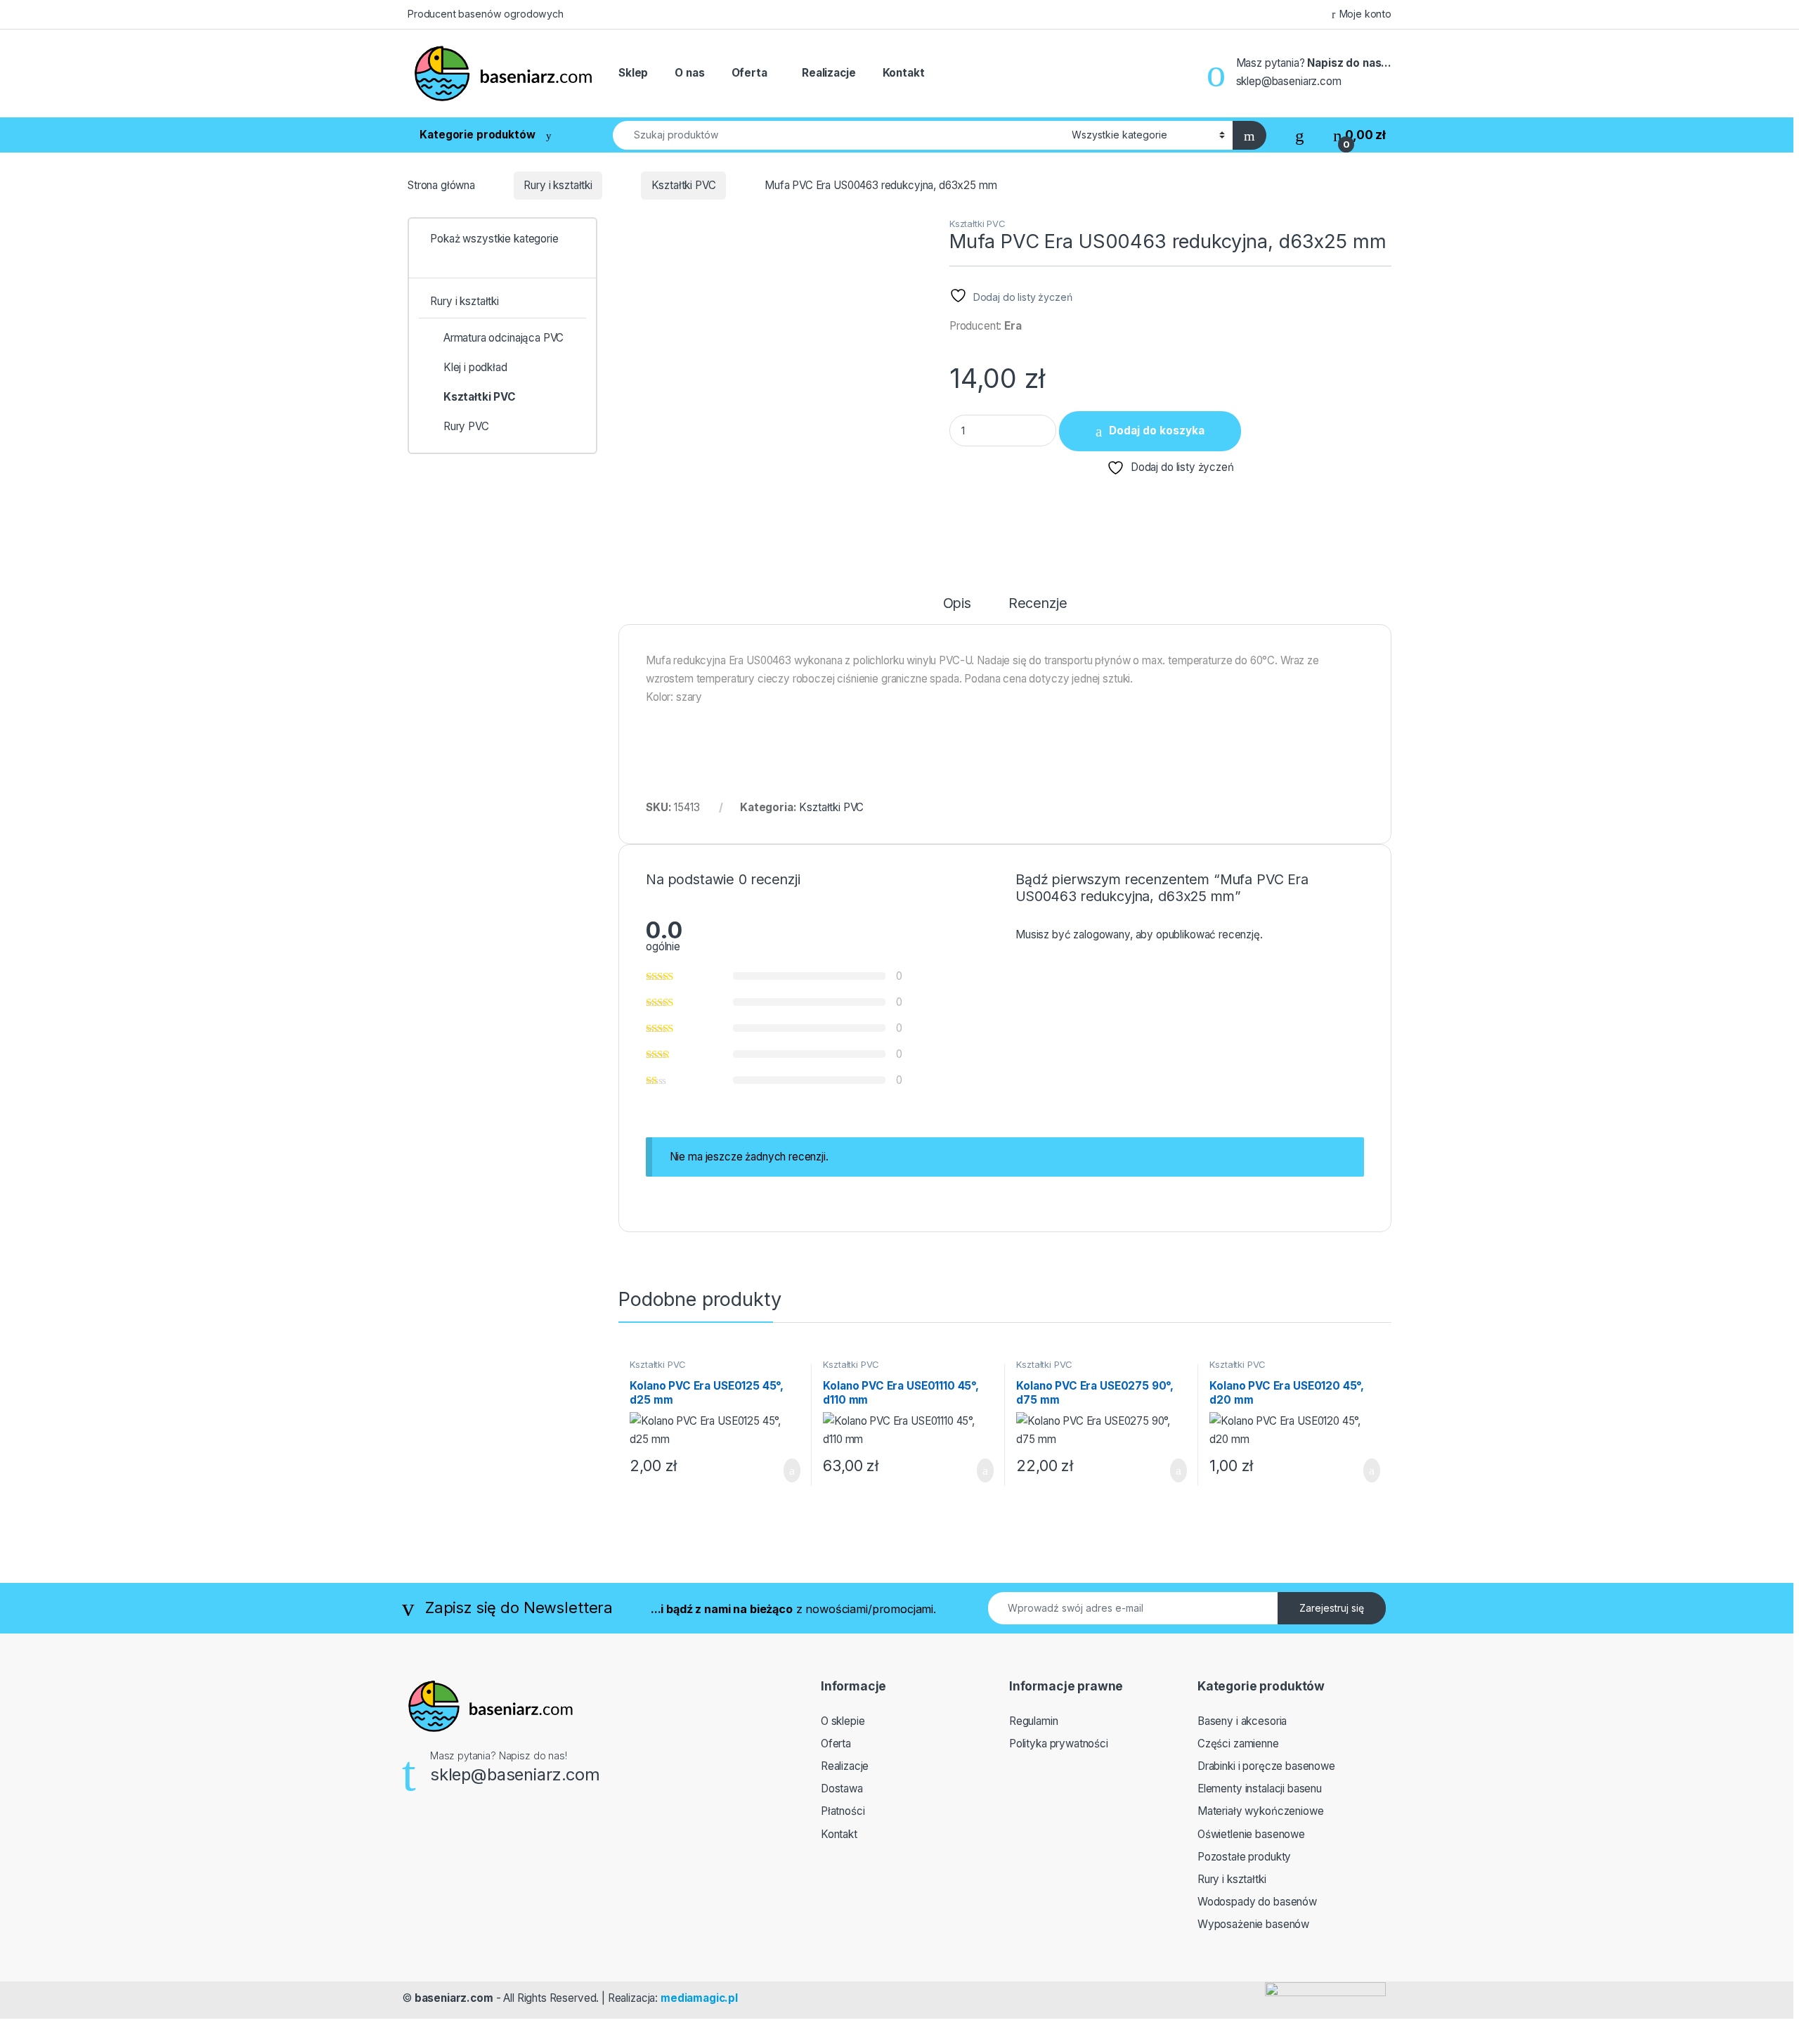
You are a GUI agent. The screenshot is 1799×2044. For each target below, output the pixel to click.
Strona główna (441, 185)
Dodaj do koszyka (1157, 431)
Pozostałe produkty (1244, 1857)
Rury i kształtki (558, 185)
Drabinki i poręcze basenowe (1266, 1766)
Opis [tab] (957, 604)
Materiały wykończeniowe (1261, 1811)
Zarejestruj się (1332, 1608)
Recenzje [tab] (1038, 604)
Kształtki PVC (684, 185)
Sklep (633, 73)
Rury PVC (466, 426)
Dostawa (842, 1789)
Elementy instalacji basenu (1260, 1789)
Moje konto (1365, 14)
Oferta (749, 73)
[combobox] (838, 135)
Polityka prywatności (1059, 1744)
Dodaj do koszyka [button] (781, 1470)
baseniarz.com (454, 1998)
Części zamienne (1238, 1744)
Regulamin (1034, 1721)
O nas (689, 73)
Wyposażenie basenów (1253, 1924)
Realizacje (829, 73)
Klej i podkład (475, 367)
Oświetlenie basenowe (1251, 1834)
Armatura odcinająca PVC (504, 338)
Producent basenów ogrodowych (486, 14)
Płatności (843, 1811)
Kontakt (904, 73)
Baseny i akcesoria (1242, 1721)
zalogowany (1101, 934)
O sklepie (843, 1721)
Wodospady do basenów (1257, 1902)
